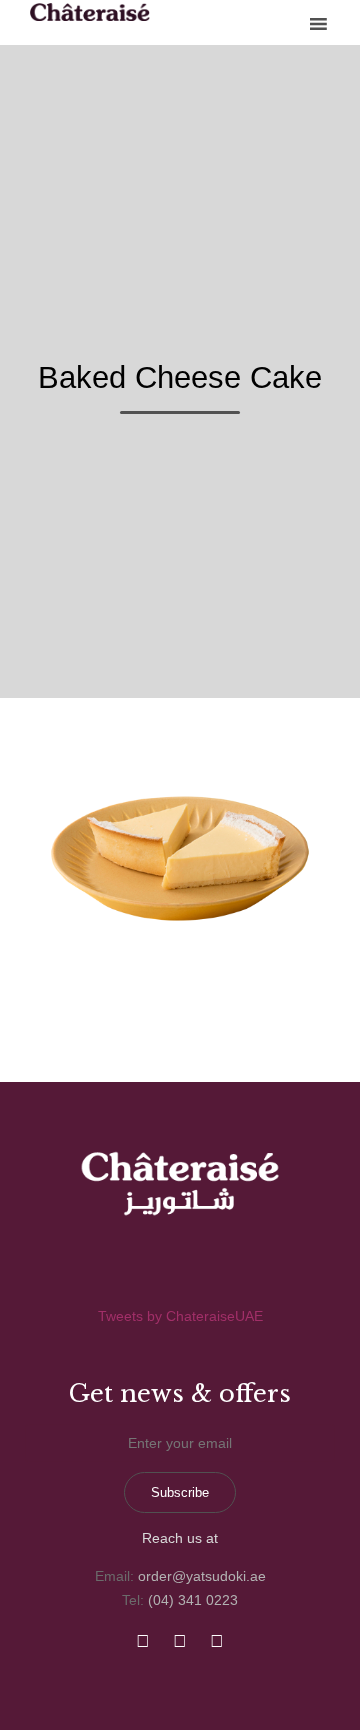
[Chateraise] (90, 12)
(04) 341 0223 (193, 1600)
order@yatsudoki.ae (202, 1576)
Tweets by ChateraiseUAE (180, 1316)
